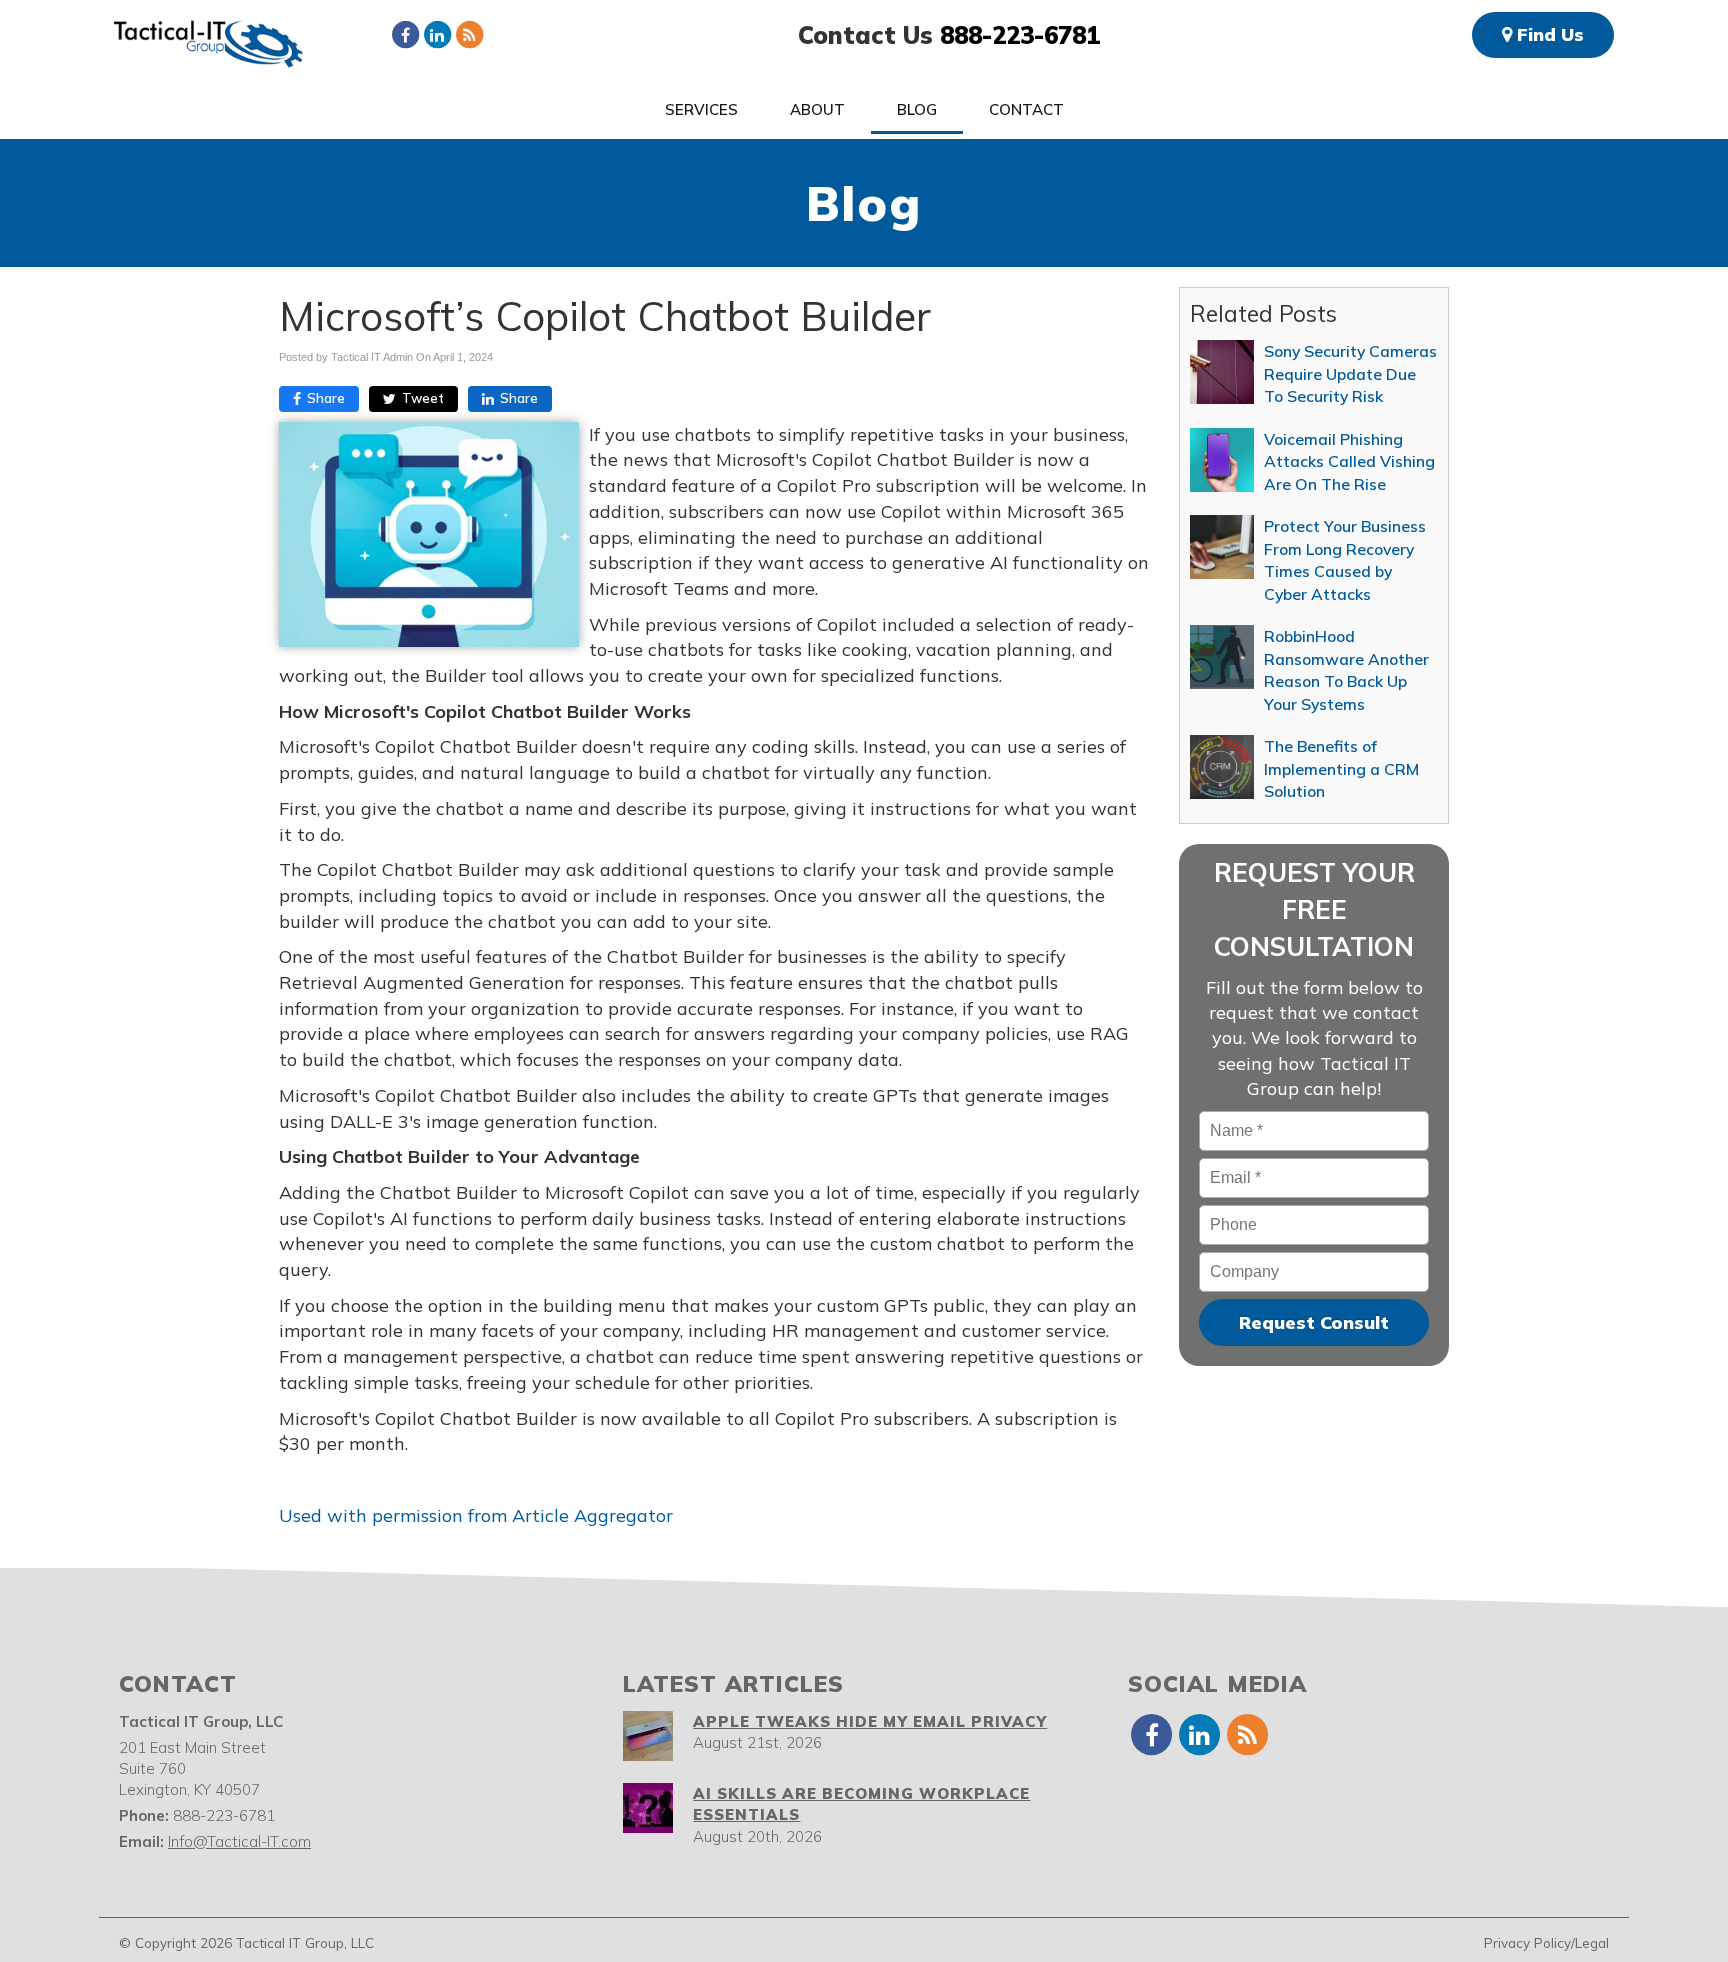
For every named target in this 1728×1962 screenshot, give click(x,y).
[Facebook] (405, 34)
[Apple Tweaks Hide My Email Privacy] (648, 1736)
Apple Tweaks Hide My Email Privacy (870, 1721)
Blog (917, 109)
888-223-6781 (1020, 35)
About (817, 109)
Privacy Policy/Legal (1546, 1942)
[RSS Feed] (469, 34)
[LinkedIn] (437, 34)
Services (701, 109)
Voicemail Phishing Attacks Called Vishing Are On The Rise (1349, 461)
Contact (1026, 109)
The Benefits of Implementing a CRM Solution (1341, 768)
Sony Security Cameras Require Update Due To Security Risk (1350, 373)
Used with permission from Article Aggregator (476, 1515)
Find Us (1548, 34)
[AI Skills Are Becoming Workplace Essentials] (648, 1808)
